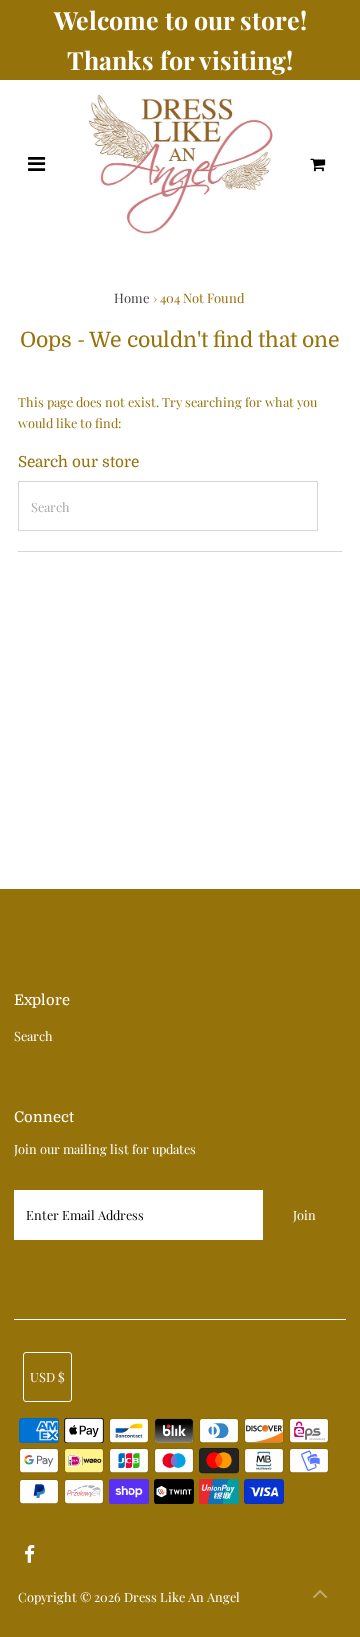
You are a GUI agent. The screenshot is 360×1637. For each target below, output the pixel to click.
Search (33, 1035)
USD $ (47, 1376)
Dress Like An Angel (182, 1596)
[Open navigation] (36, 164)
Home (132, 297)
